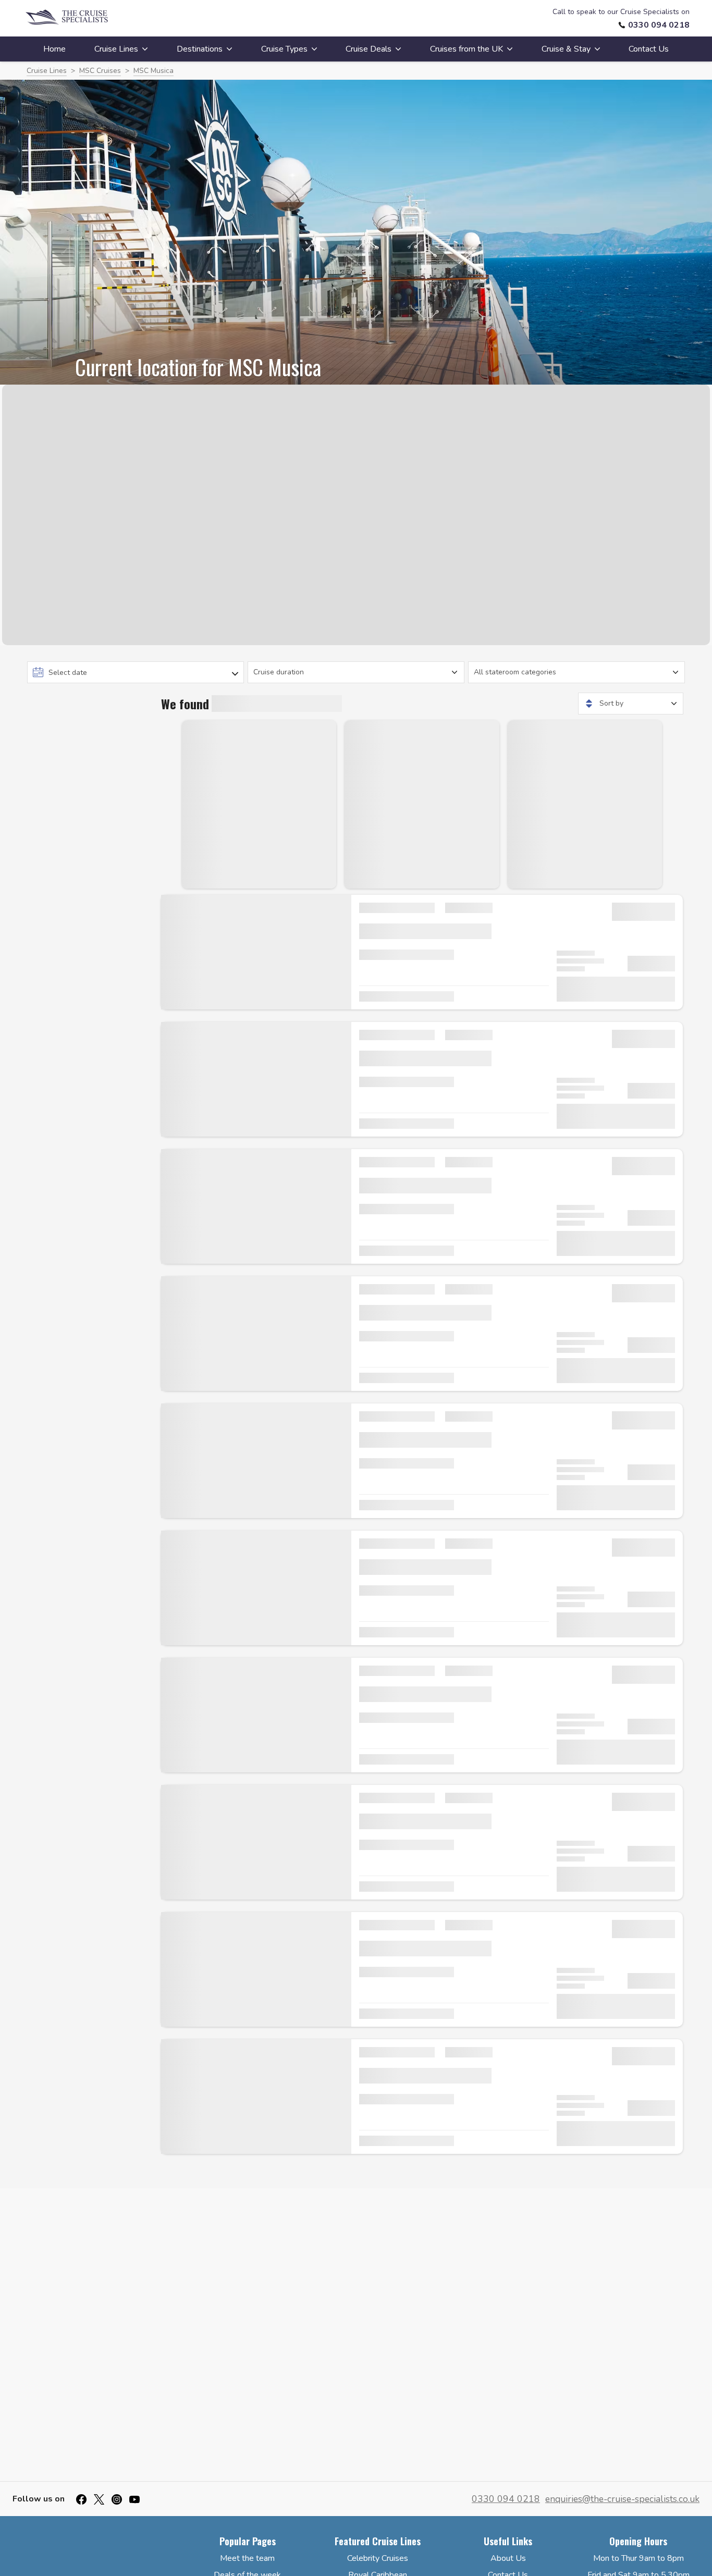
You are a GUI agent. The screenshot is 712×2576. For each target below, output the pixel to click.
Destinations (200, 49)
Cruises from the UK (467, 49)
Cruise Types (284, 49)
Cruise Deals (369, 49)
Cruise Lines (116, 49)
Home (54, 49)
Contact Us (649, 49)
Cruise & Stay (566, 49)
